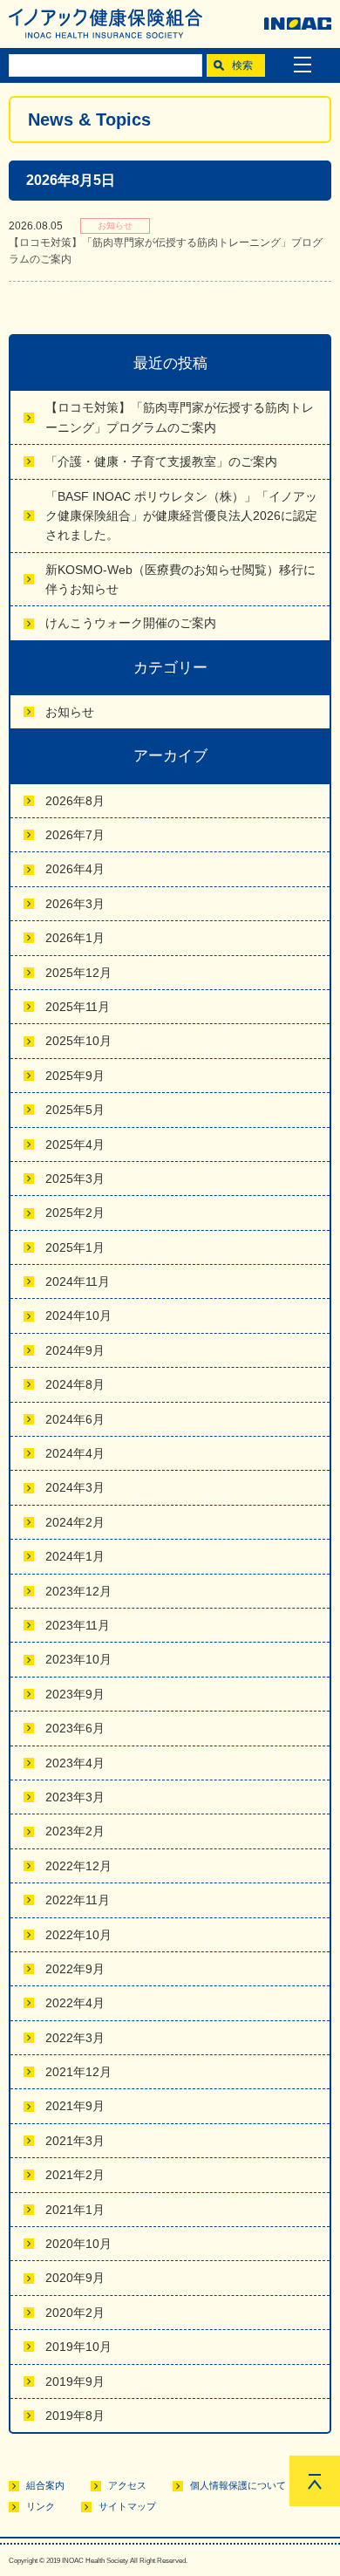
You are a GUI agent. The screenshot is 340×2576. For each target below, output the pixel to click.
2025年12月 (78, 973)
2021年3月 (75, 2141)
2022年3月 (75, 2038)
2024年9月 (75, 1350)
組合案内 (45, 2485)
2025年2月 (75, 1213)
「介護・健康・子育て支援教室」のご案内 (161, 461)
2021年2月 (75, 2175)
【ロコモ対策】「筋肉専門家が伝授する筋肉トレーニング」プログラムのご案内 (180, 417)
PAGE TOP (315, 2481)
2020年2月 (75, 2313)
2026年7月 (75, 835)
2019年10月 (78, 2347)
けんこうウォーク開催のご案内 (131, 623)
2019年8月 (75, 2415)
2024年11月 (78, 1281)
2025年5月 (75, 1110)
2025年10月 (78, 1041)
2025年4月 (75, 1145)
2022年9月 (75, 1969)
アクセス (127, 2485)
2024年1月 (75, 1556)
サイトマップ (127, 2506)
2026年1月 (75, 938)
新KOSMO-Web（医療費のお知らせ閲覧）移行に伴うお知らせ (180, 579)
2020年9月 (75, 2278)
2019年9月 (75, 2381)
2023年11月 (78, 1625)
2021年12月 (78, 2072)
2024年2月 (75, 1522)
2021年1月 (75, 2210)
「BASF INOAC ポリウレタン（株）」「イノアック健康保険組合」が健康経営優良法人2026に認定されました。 (181, 516)
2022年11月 (78, 1900)
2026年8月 (75, 801)
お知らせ (70, 712)
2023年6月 (75, 1728)
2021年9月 (75, 2106)
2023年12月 (78, 1591)
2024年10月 (78, 1315)
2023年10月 (78, 1659)
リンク (41, 2506)
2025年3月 (75, 1179)
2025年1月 (75, 1247)
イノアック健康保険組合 (105, 24)
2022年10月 (78, 1935)
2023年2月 (75, 1831)
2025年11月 (78, 1007)
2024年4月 (75, 1453)
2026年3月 (75, 904)
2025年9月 (75, 1076)
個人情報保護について (238, 2485)
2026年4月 (75, 869)
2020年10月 (78, 2244)
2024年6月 (75, 1419)
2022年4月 (75, 2003)
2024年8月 (75, 1384)
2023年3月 (75, 1797)
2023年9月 (75, 1694)
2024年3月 (75, 1487)
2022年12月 (78, 1866)
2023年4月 (75, 1763)
